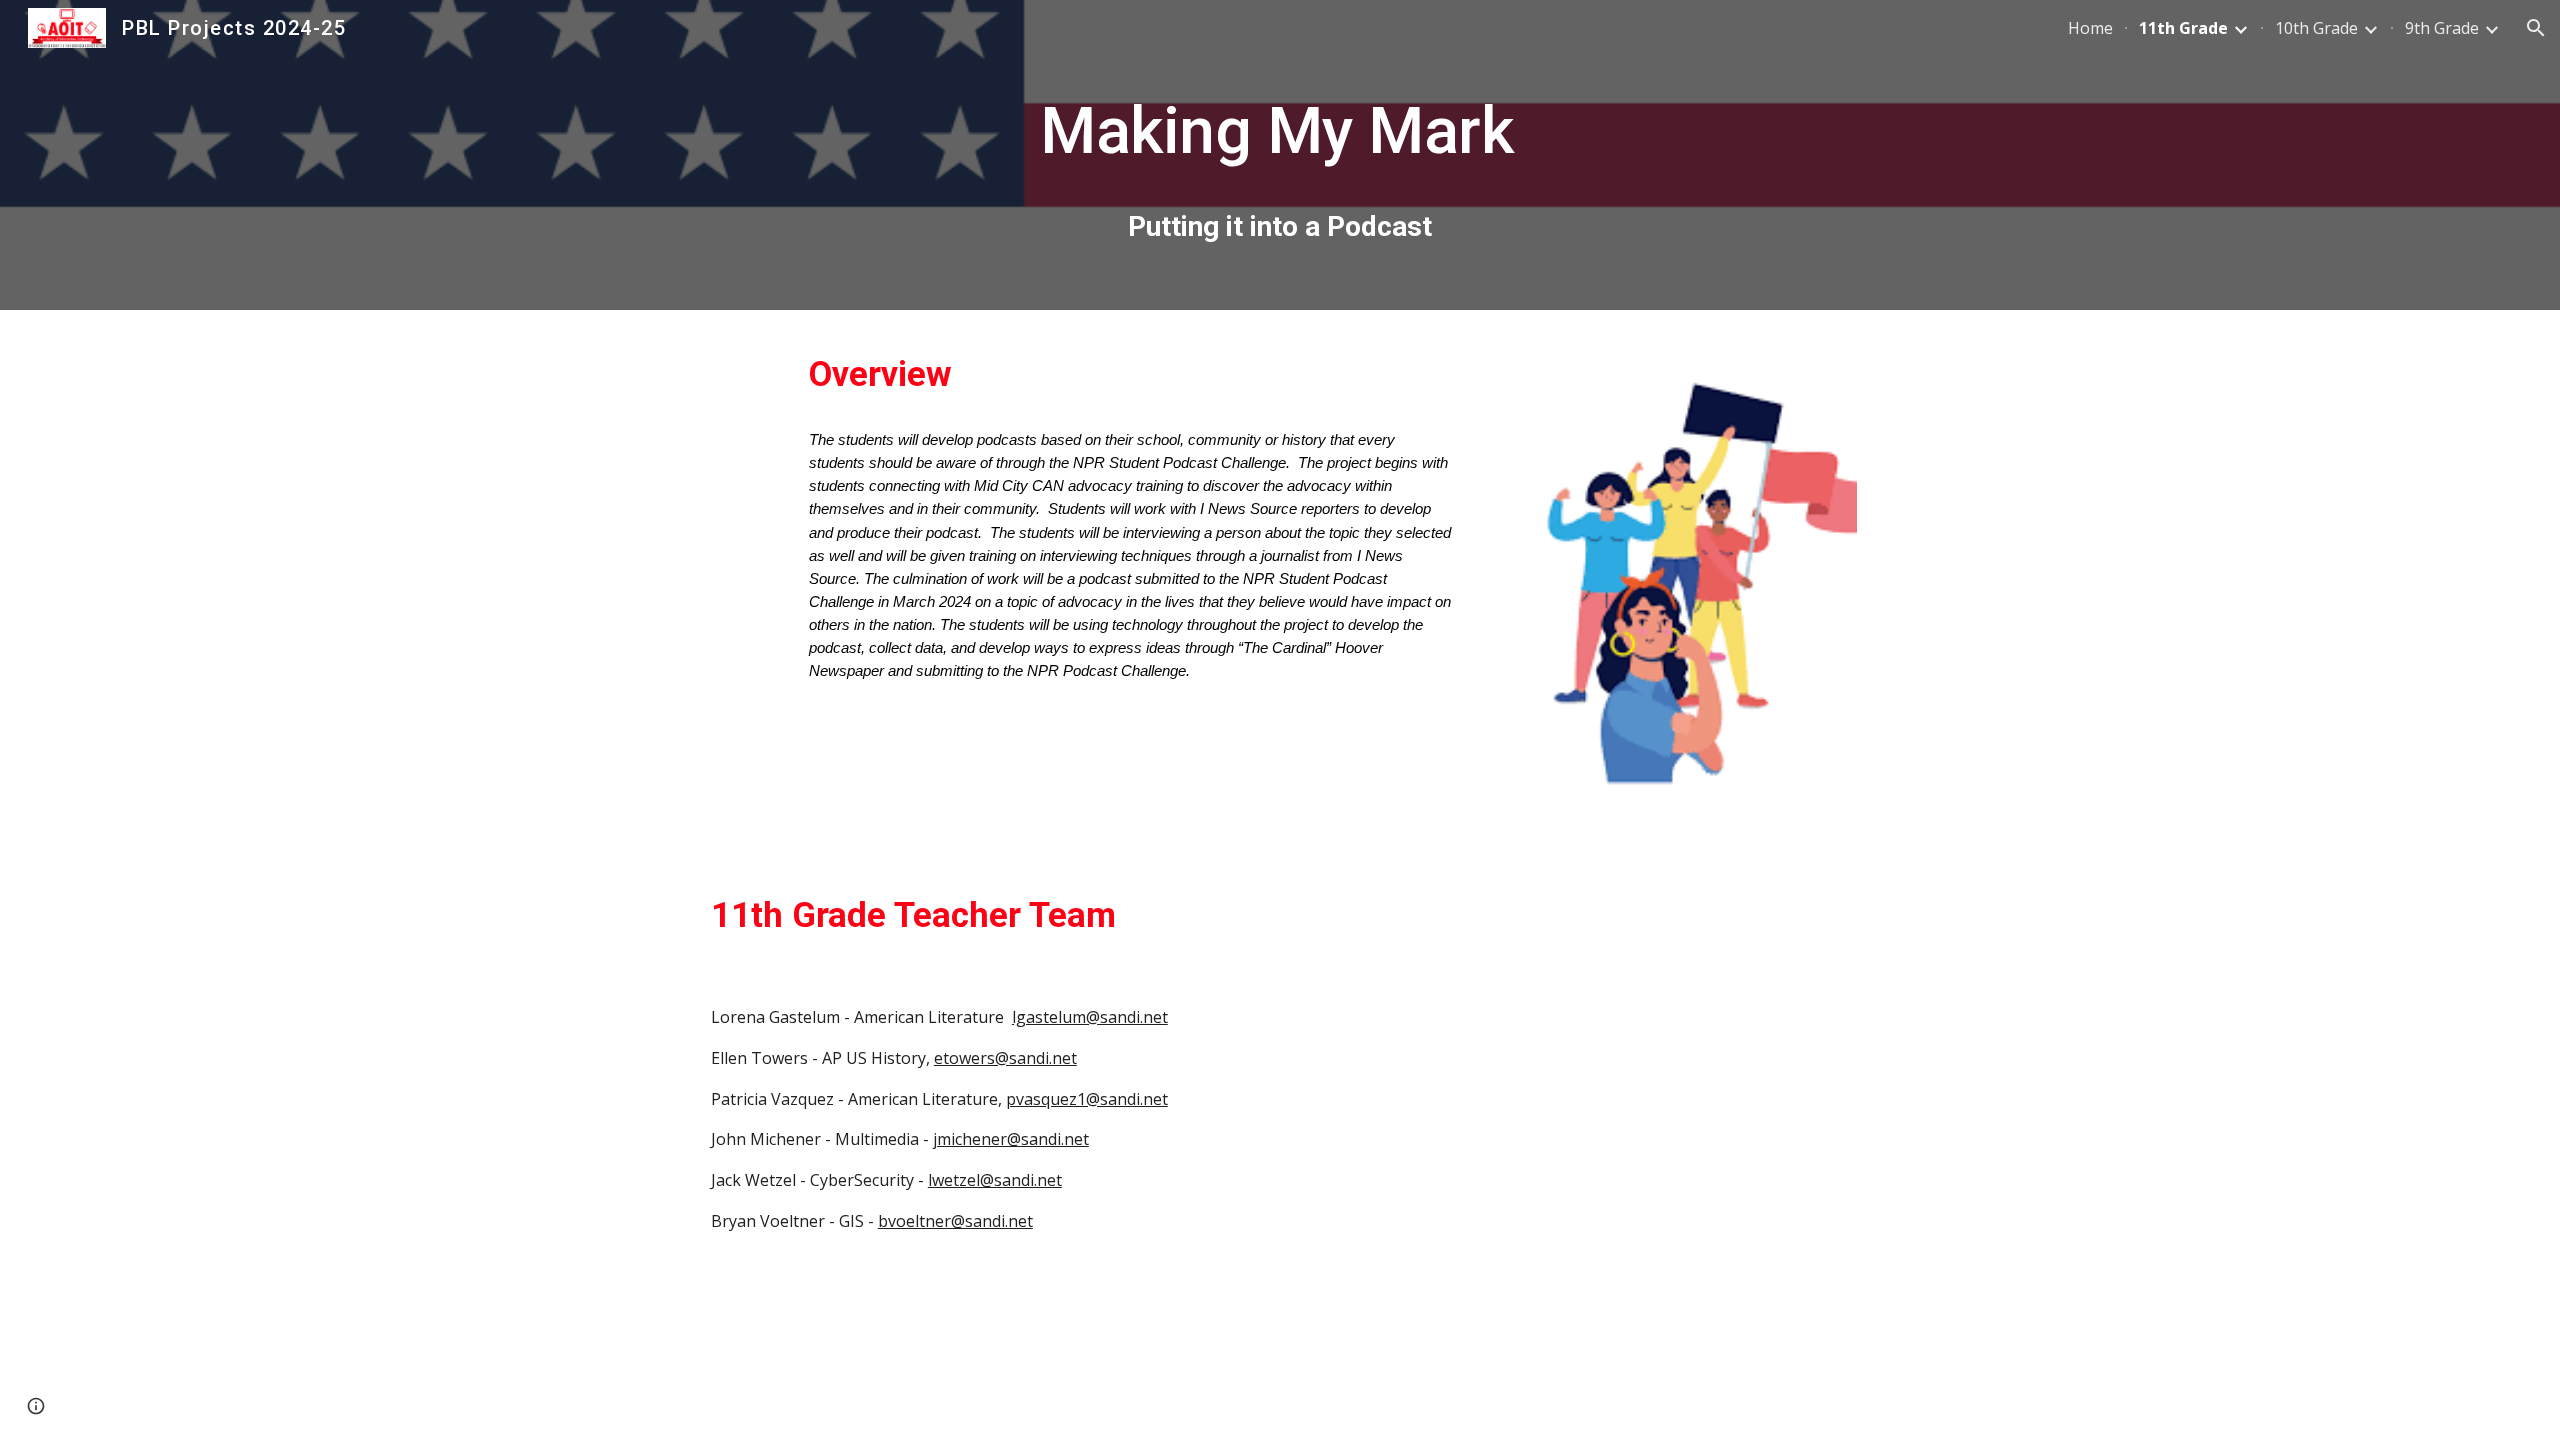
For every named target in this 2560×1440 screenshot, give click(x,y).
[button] (2536, 28)
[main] (1280, 155)
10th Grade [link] (2316, 28)
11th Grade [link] (2183, 28)
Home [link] (2090, 28)
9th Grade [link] (2442, 28)
